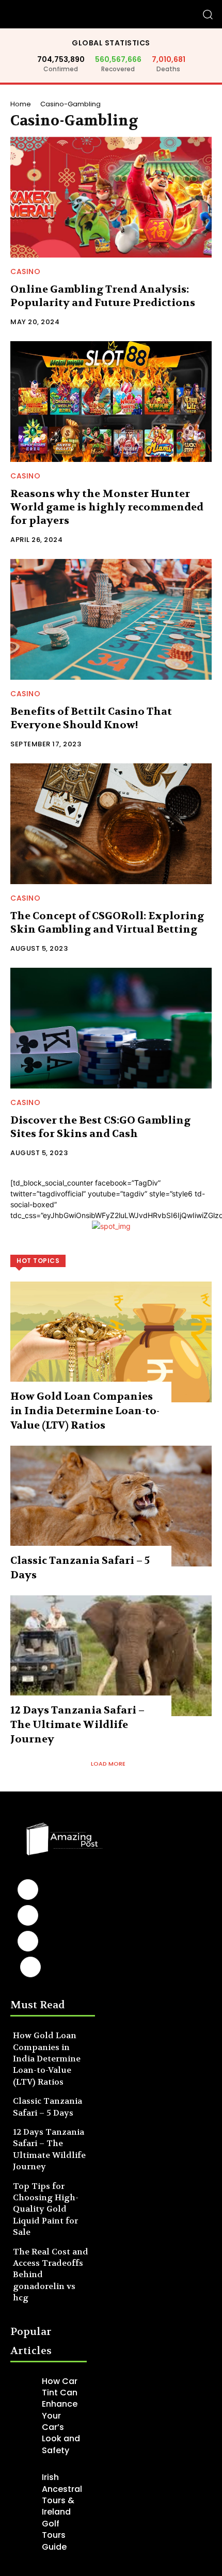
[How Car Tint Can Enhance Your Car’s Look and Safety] (23, 2384)
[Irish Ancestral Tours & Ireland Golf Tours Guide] (23, 2480)
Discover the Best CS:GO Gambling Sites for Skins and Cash (100, 1127)
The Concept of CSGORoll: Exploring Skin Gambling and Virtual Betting (107, 923)
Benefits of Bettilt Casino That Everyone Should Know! (91, 718)
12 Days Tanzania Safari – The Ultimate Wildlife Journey (77, 1725)
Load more (108, 1764)
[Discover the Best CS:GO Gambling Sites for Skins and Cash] (111, 1028)
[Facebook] (28, 1890)
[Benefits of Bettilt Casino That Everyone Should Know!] (111, 619)
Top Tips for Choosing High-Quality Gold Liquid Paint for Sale (46, 2209)
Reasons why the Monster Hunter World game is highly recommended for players (107, 507)
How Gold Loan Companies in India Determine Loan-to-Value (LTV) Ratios (85, 1411)
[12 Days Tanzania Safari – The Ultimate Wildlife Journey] (111, 1656)
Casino (25, 271)
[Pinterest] (28, 1941)
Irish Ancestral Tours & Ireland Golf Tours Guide (62, 2512)
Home (21, 104)
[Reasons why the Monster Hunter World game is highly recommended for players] (111, 402)
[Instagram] (28, 1915)
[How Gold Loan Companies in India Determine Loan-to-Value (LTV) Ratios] (111, 1342)
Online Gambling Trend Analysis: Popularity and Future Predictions (103, 296)
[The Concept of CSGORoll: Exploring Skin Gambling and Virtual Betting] (111, 824)
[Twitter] (30, 1967)
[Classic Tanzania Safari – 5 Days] (111, 1506)
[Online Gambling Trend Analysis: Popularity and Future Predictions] (111, 197)
